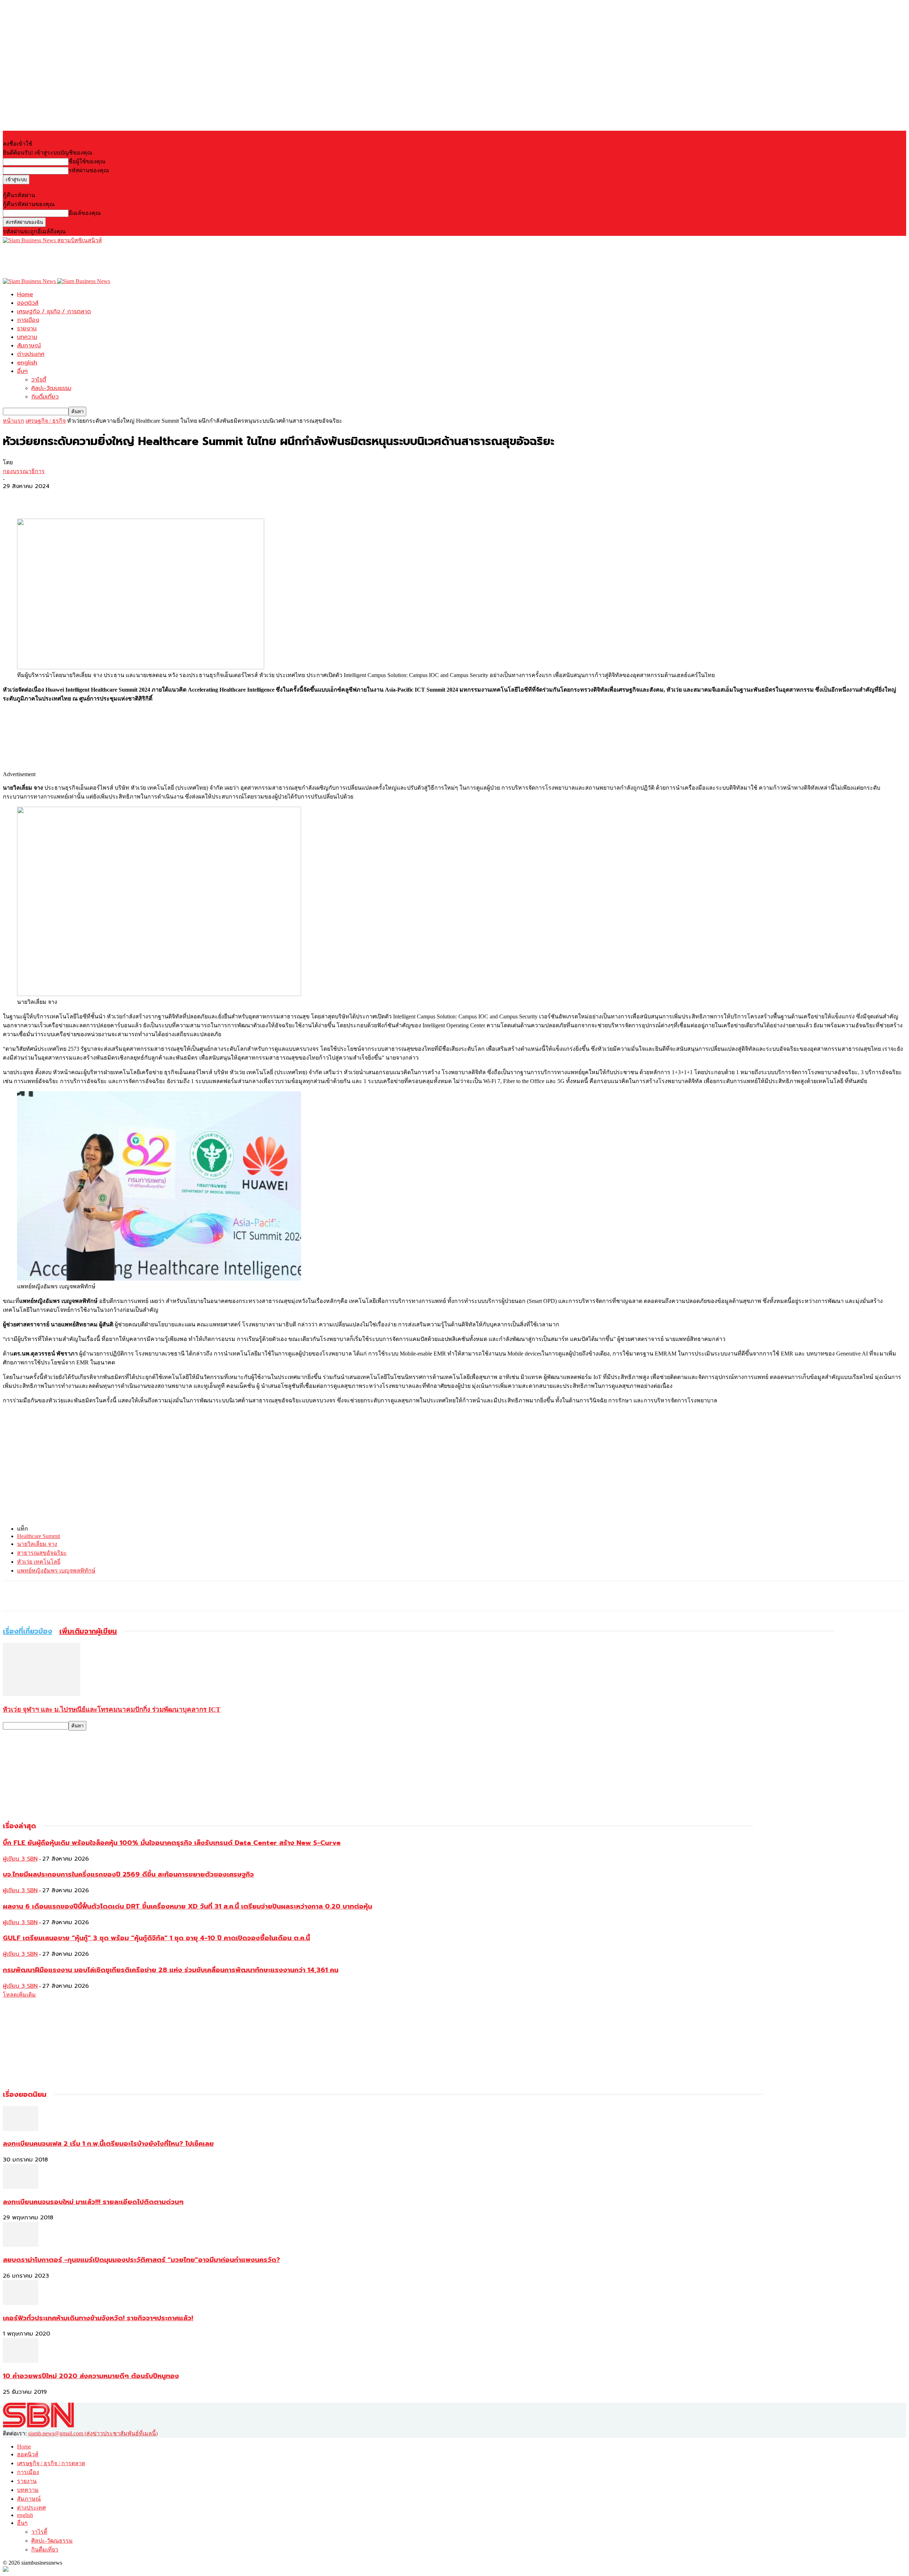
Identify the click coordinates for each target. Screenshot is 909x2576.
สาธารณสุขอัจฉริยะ (42, 1553)
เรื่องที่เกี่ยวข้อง (28, 1631)
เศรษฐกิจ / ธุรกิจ (46, 421)
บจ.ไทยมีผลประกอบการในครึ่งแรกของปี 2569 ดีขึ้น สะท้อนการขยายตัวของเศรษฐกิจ (128, 1874)
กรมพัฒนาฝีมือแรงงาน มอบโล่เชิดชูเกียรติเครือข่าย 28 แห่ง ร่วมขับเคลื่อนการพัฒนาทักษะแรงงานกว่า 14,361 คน (171, 1970)
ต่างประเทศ (31, 354)
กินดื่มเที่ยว (45, 397)
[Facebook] (15, 498)
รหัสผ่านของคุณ (89, 170)
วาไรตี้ (39, 380)
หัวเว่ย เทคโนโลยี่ (39, 1562)
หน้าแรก (13, 421)
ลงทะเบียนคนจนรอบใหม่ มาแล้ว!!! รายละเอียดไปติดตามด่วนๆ (93, 2202)
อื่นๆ (22, 371)
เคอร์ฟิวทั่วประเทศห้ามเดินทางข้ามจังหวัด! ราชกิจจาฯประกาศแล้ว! (98, 2318)
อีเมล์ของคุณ (85, 213)
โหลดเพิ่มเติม (19, 1995)
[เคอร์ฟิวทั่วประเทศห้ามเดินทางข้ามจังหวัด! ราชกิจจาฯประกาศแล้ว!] (21, 2303)
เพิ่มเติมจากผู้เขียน (88, 1631)
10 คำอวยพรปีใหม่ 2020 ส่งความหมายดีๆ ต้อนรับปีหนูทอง (91, 2376)
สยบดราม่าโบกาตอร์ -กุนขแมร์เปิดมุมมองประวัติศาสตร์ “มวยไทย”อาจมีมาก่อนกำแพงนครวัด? (141, 2260)
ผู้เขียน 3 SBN (20, 1859)
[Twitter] (40, 498)
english (27, 363)
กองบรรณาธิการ (24, 471)
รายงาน (27, 329)
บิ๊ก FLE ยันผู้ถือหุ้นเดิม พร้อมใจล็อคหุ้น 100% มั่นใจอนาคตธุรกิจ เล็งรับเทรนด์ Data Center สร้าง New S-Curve (172, 1843)
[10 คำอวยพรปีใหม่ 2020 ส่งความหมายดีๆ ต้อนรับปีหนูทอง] (21, 2361)
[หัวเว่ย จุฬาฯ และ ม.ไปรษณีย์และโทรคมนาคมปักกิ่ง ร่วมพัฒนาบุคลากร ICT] (42, 1694)
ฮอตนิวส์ (28, 303)
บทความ (27, 337)
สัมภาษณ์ (29, 346)
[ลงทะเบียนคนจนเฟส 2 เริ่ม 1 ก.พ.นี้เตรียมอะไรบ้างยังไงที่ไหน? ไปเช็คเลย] (21, 2129)
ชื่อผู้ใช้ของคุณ (87, 161)
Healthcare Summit (39, 1536)
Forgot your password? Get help (39, 187)
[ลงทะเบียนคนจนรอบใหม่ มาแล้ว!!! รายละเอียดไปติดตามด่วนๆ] (21, 2187)
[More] (66, 498)
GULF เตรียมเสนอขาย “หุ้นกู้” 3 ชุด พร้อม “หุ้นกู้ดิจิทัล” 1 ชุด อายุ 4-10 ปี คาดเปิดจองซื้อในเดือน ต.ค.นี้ (156, 1938)
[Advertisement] (132, 261)
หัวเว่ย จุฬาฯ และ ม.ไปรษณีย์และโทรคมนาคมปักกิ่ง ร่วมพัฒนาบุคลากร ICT (112, 1709)
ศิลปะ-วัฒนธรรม (51, 388)
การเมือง (28, 320)
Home (25, 294)
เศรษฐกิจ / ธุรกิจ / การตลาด (54, 312)
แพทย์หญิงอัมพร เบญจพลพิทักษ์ (56, 1571)
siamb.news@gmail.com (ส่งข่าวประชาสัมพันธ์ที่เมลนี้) (93, 2433)
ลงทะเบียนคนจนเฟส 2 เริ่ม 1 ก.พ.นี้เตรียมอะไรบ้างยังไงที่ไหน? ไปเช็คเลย (108, 2144)
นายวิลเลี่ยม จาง (37, 1544)
